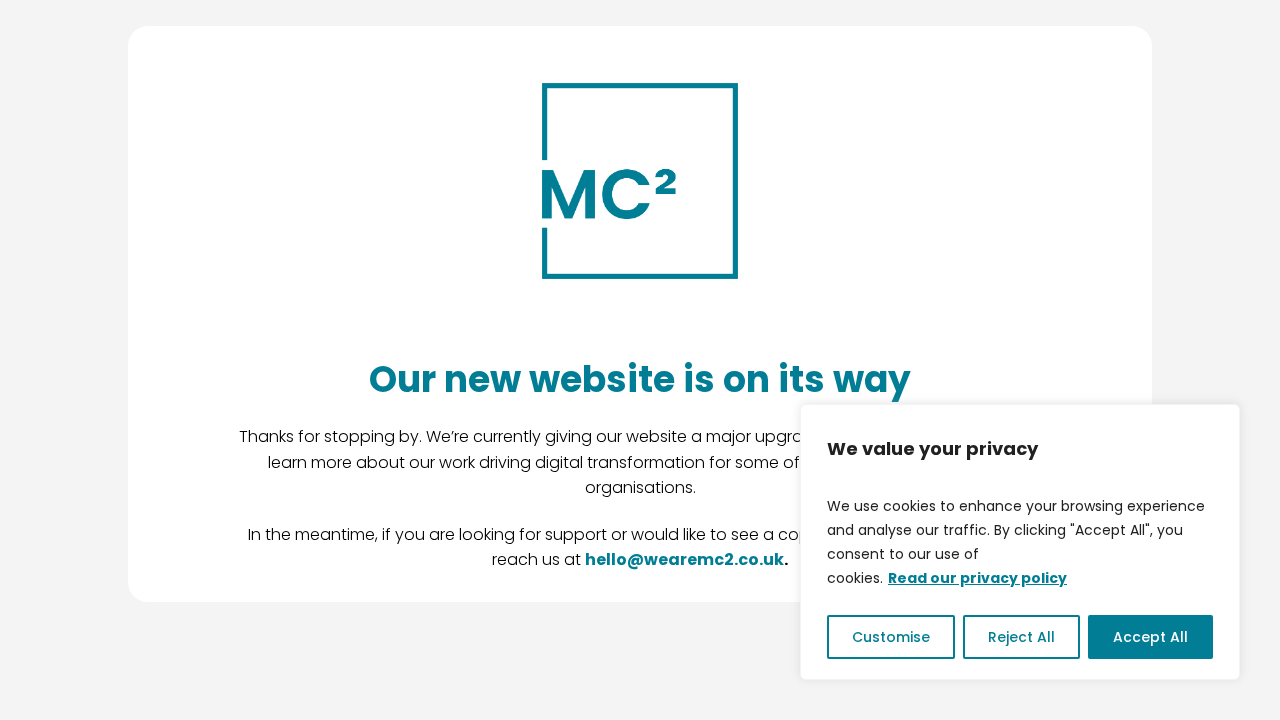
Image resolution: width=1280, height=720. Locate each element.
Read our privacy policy (977, 578)
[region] (1020, 542)
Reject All (1021, 637)
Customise (891, 637)
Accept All (1150, 637)
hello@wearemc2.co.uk (684, 559)
